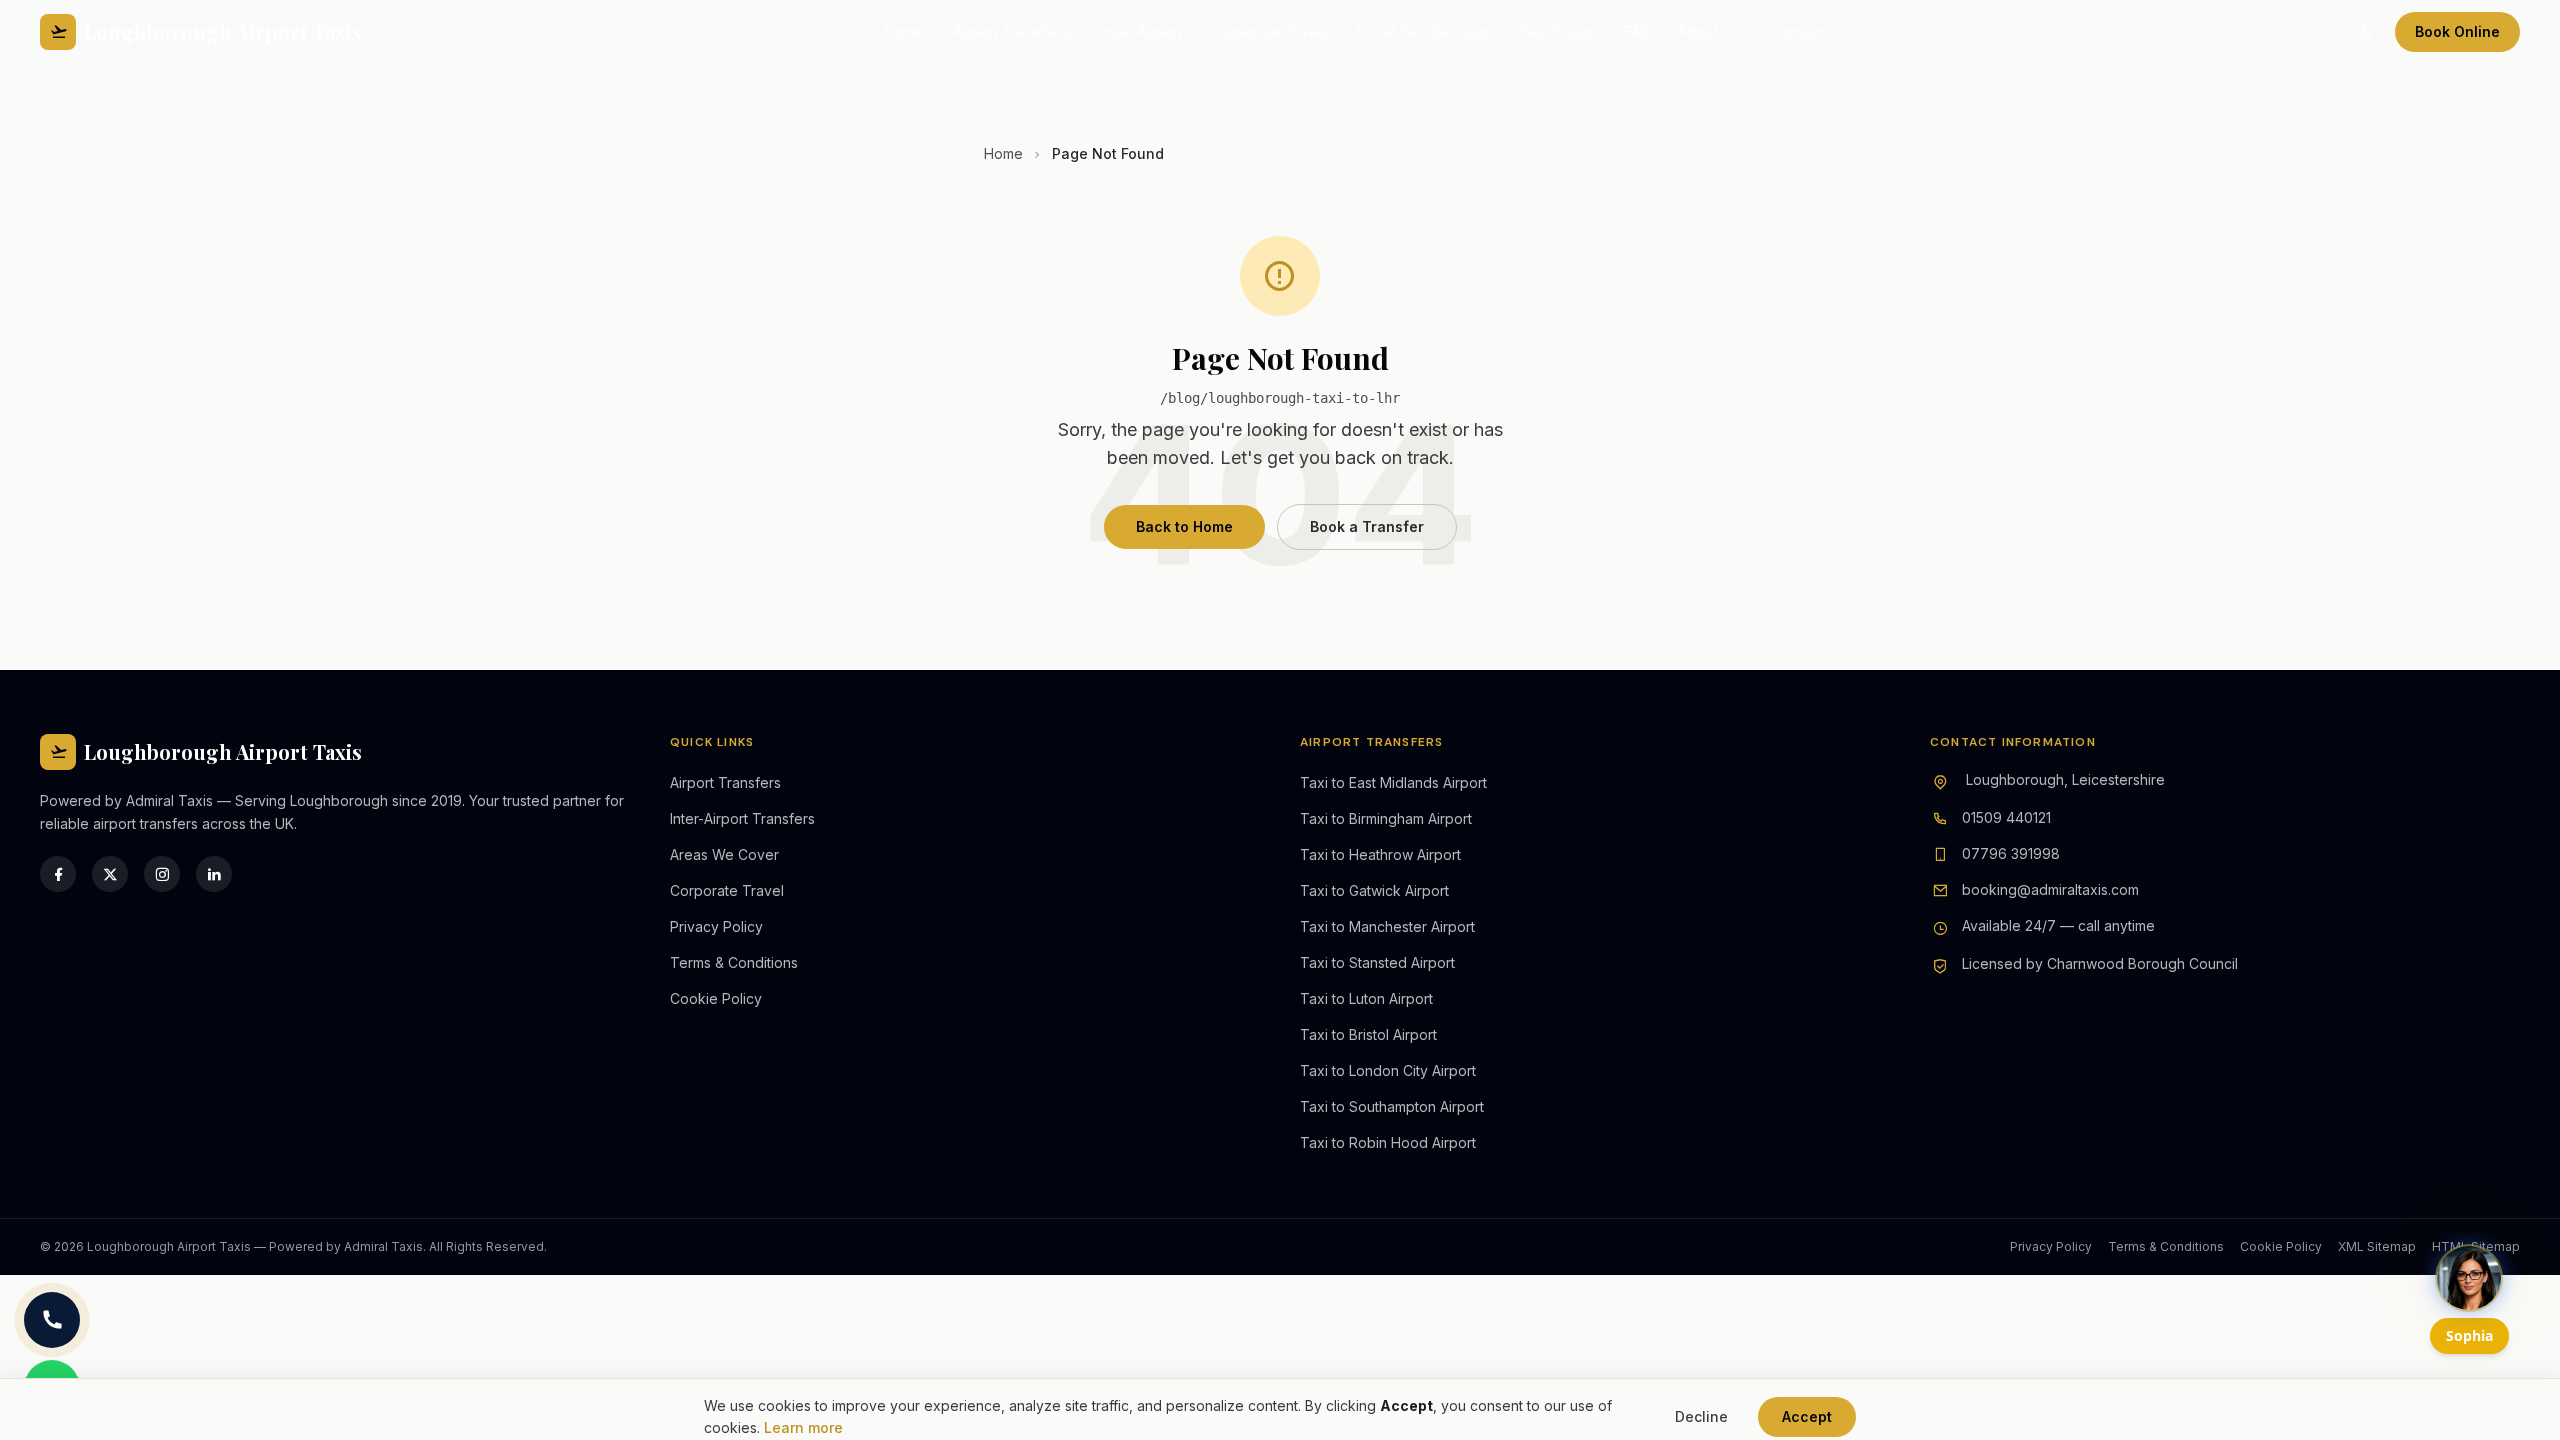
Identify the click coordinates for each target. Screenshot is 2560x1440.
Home (905, 31)
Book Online (2457, 31)
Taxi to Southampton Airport (1392, 1106)
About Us (1709, 31)
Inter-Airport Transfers (742, 818)
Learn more (803, 1427)
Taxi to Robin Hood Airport (1388, 1142)
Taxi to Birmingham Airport (1386, 818)
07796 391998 (2011, 853)
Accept (1807, 1416)
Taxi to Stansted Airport (1377, 962)
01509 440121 (2006, 817)
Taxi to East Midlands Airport (1393, 782)
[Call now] (52, 1320)
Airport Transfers (1012, 31)
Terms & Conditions (734, 962)
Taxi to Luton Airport (1366, 998)
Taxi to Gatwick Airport (1374, 890)
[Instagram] (162, 874)
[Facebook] (58, 874)
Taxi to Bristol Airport (1368, 1034)
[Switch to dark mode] (2365, 32)
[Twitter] (110, 874)
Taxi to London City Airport (1388, 1070)
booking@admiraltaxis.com (2050, 889)
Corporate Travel (1270, 31)
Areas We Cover (724, 854)
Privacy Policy (716, 926)
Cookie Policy (716, 998)
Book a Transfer (1367, 526)
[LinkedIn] (214, 874)
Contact (1796, 31)
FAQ (1637, 31)
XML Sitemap (2377, 1246)
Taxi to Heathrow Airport (1380, 854)
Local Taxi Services (1424, 31)
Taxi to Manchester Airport (1387, 926)
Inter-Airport (1141, 31)
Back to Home (1184, 526)
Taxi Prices (1558, 31)
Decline (1701, 1416)
